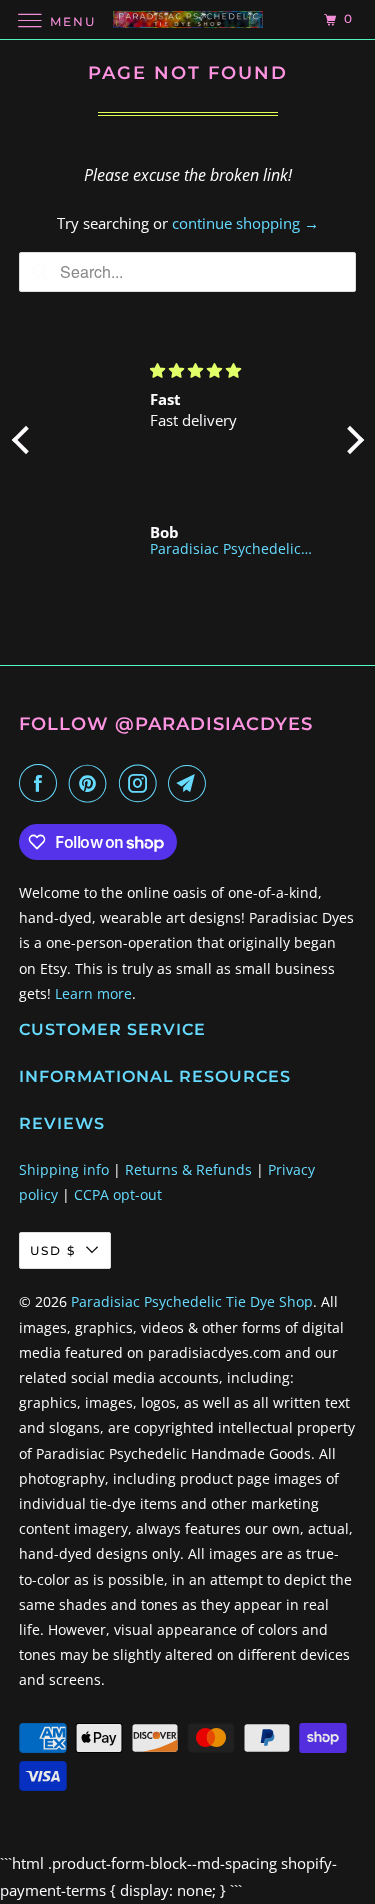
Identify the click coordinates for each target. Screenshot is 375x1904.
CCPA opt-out (118, 1194)
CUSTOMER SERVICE (112, 1029)
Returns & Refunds (188, 1169)
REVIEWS (62, 1123)
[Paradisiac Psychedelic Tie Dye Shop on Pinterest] (92, 783)
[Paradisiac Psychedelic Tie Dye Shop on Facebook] (42, 783)
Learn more (93, 993)
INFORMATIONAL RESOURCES (155, 1076)
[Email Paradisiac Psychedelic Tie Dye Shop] (191, 783)
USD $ (53, 1250)
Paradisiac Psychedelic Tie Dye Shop (192, 1301)
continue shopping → (245, 223)
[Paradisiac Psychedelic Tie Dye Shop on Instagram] (142, 783)
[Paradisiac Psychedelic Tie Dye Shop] (188, 19)
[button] (25, 439)
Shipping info (64, 1169)
